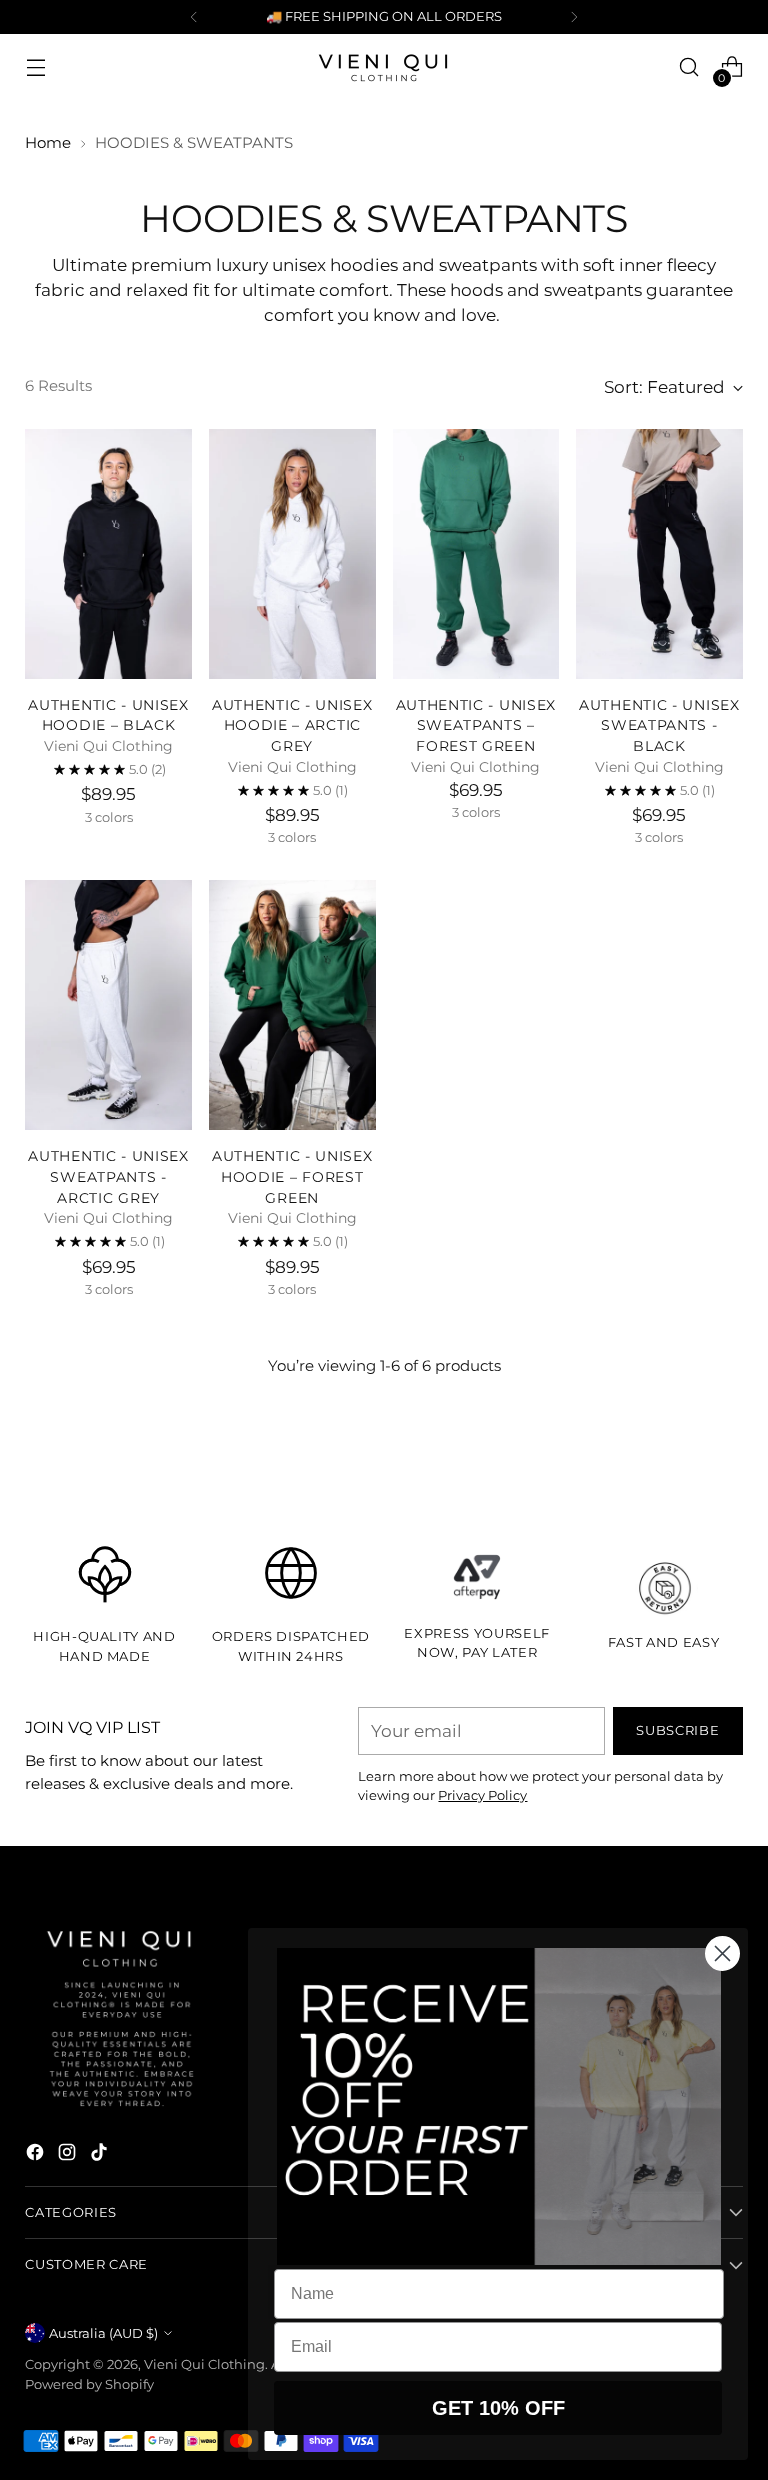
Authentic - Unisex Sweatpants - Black (659, 726)
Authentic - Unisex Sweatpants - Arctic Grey (108, 1177)
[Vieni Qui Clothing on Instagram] (69, 2155)
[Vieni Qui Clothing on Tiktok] (101, 2155)
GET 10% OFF (498, 2408)
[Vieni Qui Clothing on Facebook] (37, 2155)
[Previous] (194, 17)
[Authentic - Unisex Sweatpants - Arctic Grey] (108, 1005)
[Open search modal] (689, 67)
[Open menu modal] (35, 67)
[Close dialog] (722, 1953)
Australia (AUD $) (103, 2333)
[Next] (574, 17)
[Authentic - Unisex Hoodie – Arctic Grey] (292, 554)
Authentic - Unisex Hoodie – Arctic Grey (292, 726)
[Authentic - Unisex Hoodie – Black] (108, 554)
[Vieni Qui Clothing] (384, 67)
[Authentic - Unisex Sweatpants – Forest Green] (476, 554)
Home (48, 142)
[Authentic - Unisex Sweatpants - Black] (659, 554)
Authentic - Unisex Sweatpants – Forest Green (476, 726)
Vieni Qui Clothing (204, 2364)
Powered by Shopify (89, 2384)
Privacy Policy (482, 1795)
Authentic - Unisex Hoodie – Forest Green (292, 1177)
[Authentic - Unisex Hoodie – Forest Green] (292, 1005)
